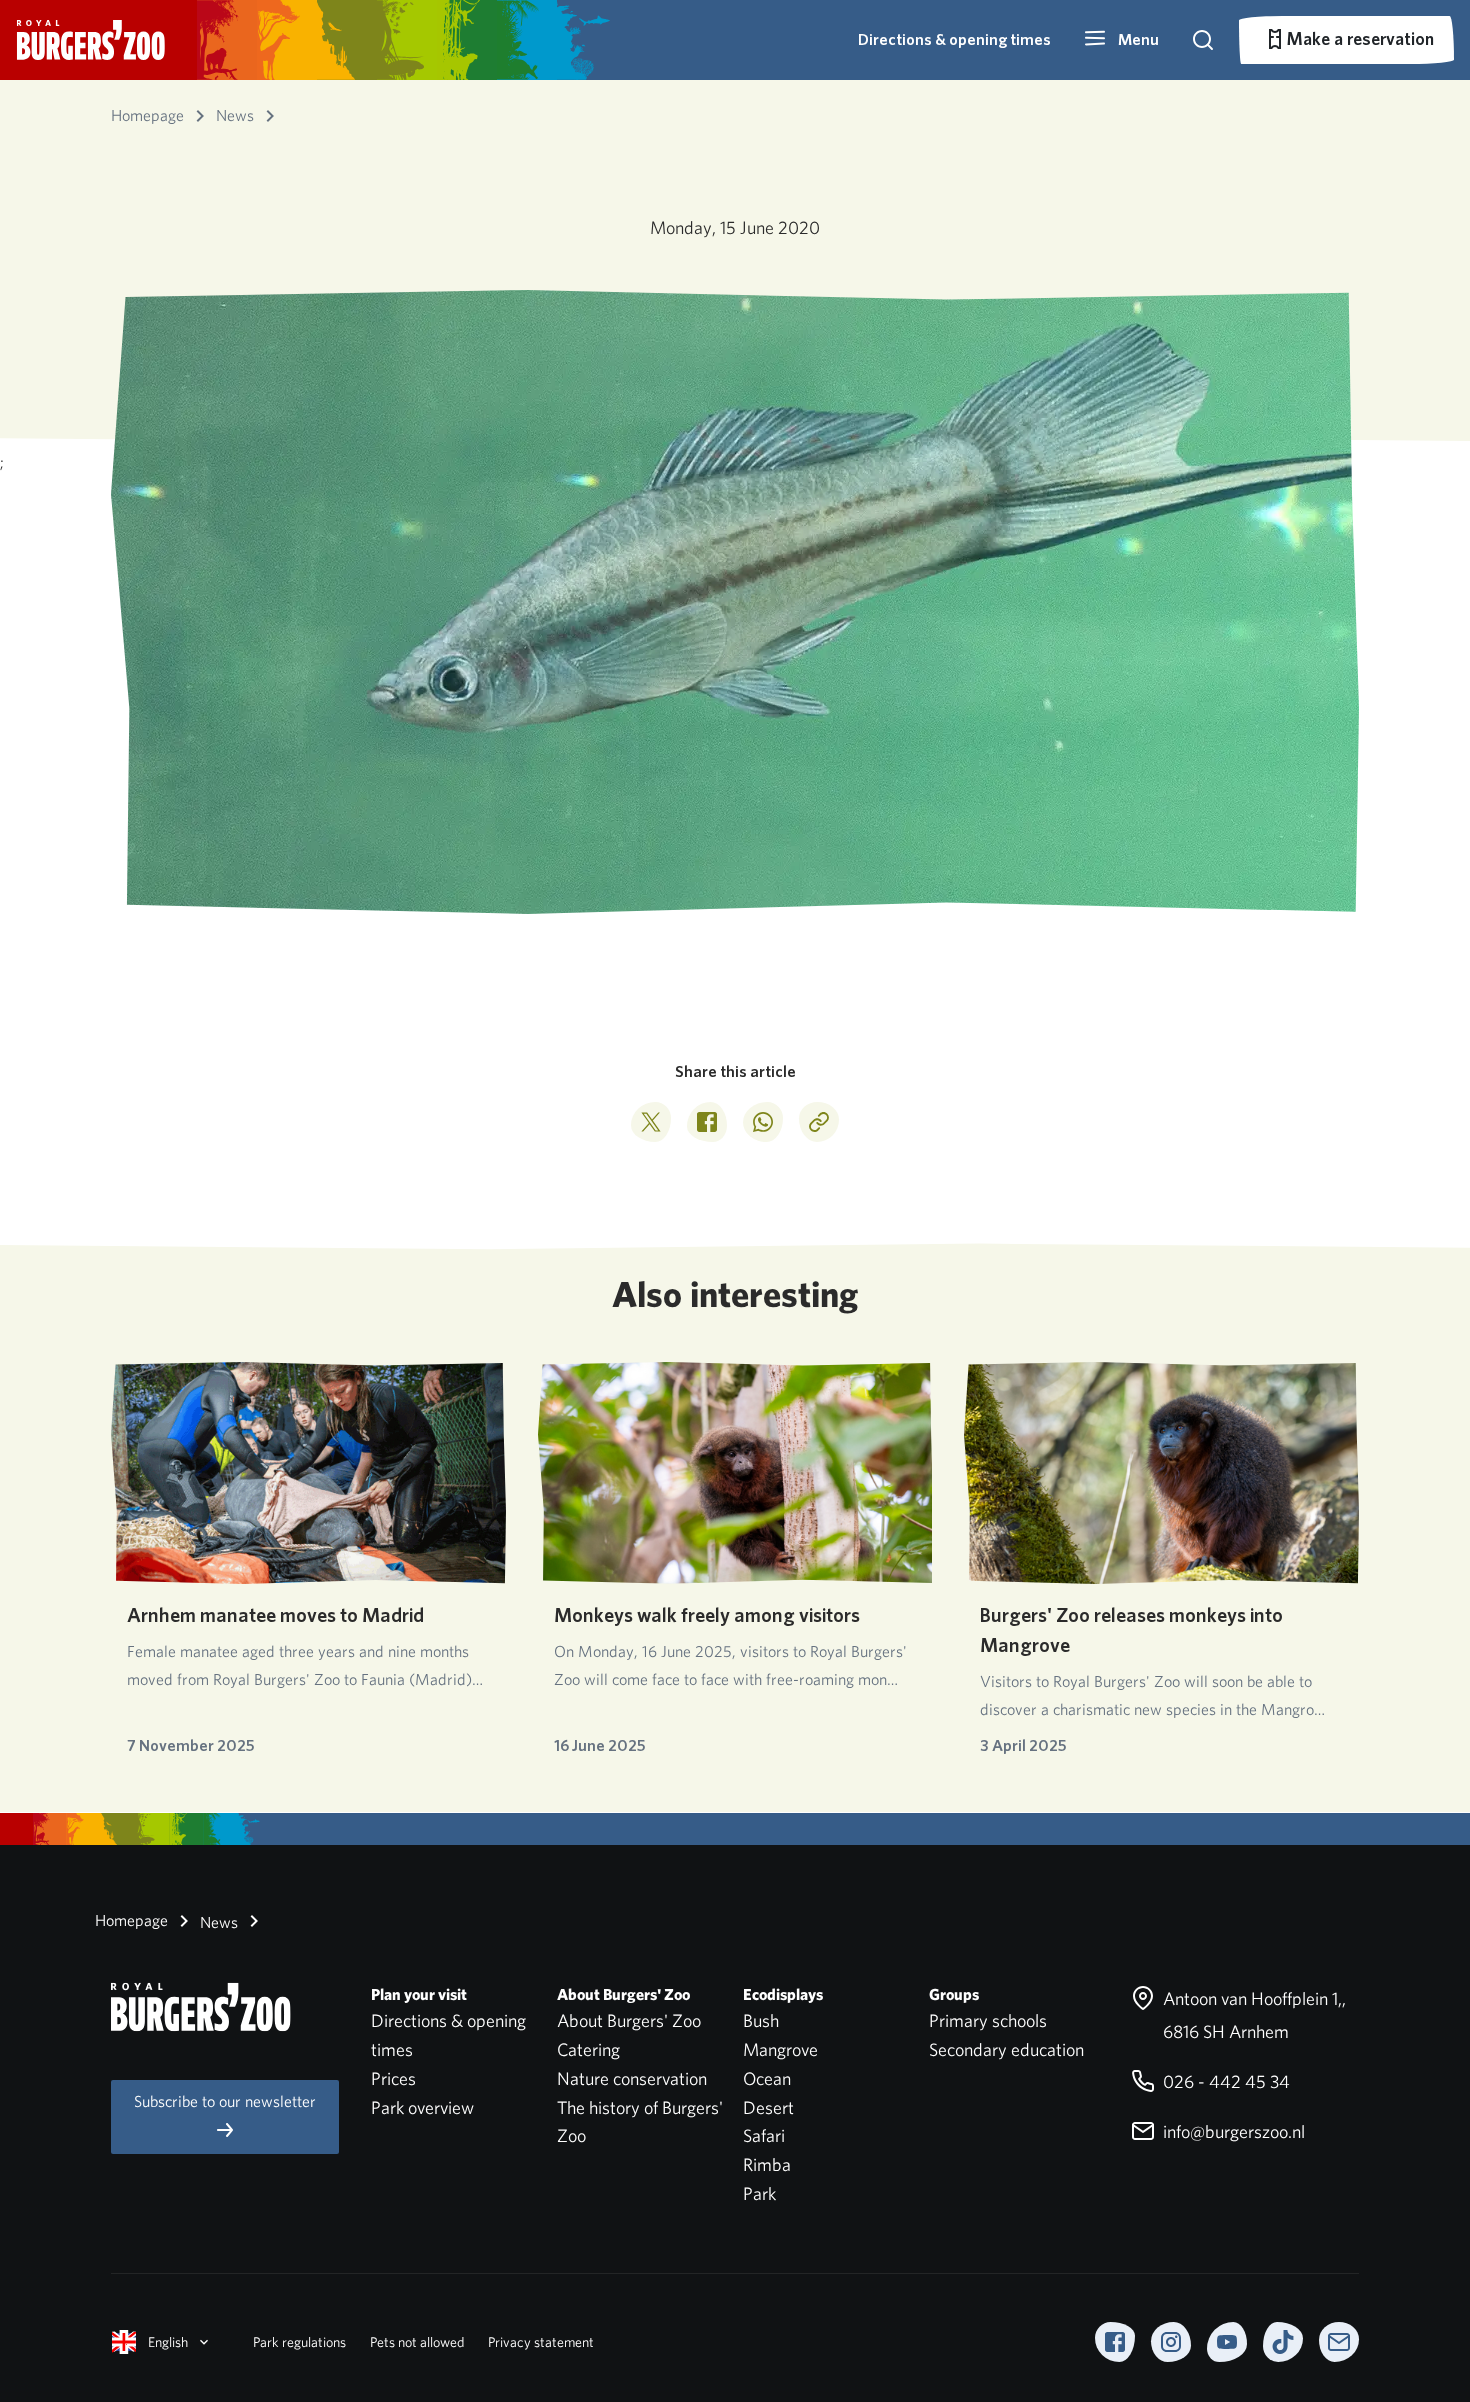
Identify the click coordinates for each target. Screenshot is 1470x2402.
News (217, 1922)
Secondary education (1006, 2049)
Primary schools (988, 2020)
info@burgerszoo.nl (1232, 2131)
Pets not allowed (417, 2342)
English (168, 2342)
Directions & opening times (954, 39)
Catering (588, 2049)
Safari (764, 2135)
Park (759, 2193)
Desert (768, 2107)
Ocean (767, 2078)
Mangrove (780, 2049)
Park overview (422, 2107)
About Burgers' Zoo (629, 2020)
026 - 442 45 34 (1224, 2081)
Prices (393, 2078)
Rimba (767, 2164)
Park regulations (299, 2342)
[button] (1121, 40)
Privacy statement (541, 2342)
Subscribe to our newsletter (225, 2101)
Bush (761, 2020)
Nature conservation (632, 2078)
